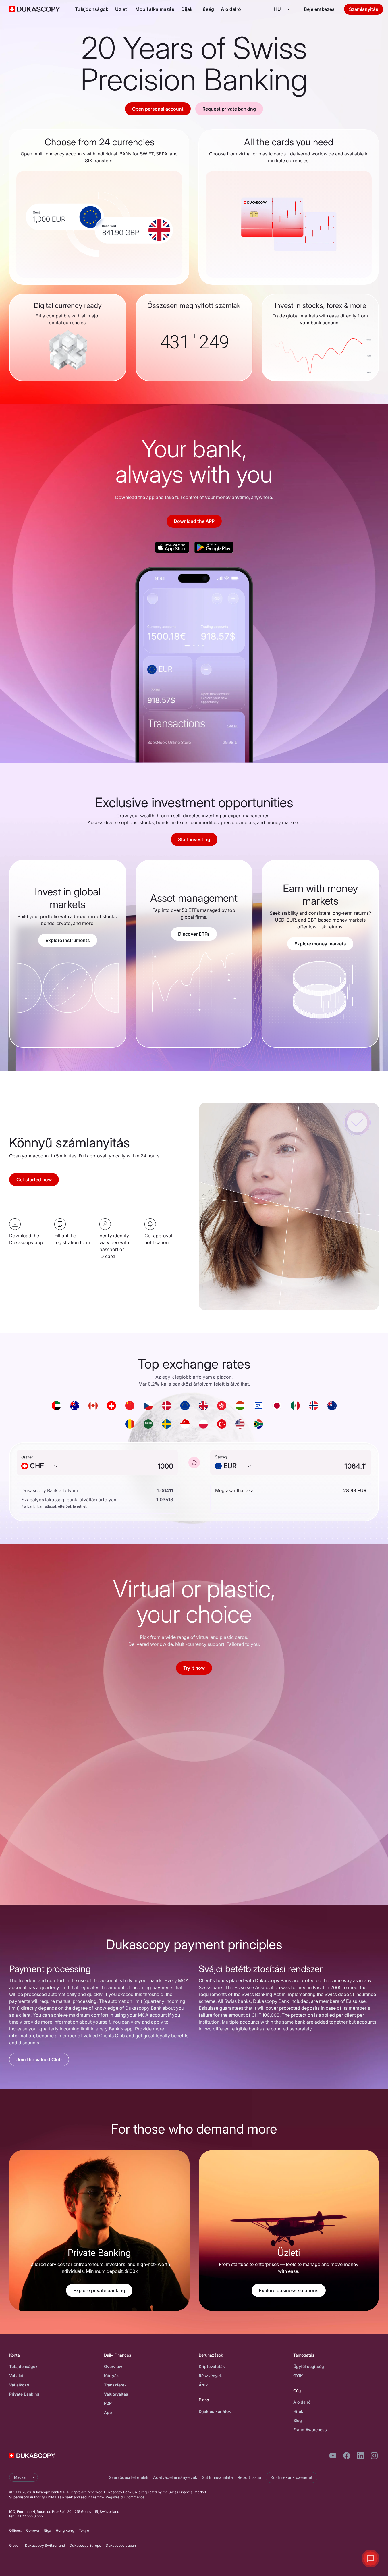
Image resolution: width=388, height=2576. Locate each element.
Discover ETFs (194, 934)
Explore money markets (320, 944)
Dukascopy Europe (85, 2545)
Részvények (210, 2376)
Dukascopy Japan (121, 2545)
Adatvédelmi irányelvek (175, 2477)
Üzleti (122, 9)
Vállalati (17, 2376)
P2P (108, 2403)
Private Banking (24, 2394)
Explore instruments (68, 940)
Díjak (187, 9)
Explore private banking (99, 2290)
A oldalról (232, 9)
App (108, 2412)
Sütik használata (217, 2477)
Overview (113, 2366)
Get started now (34, 1180)
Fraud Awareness (310, 2430)
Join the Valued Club (39, 2059)
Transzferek (115, 2385)
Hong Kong (65, 2530)
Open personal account (158, 109)
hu (277, 9)
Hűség (207, 9)
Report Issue (249, 2477)
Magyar (20, 2477)
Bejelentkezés (319, 9)
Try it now (194, 1668)
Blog (298, 2420)
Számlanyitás (364, 9)
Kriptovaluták (212, 2366)
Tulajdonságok (92, 9)
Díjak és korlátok (215, 2411)
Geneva (33, 2530)
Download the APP (194, 521)
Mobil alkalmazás (155, 9)
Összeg (27, 1457)
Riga (47, 2530)
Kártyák (111, 2376)
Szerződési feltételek (129, 2477)
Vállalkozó (19, 2385)
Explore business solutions (289, 2290)
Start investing (194, 839)
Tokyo (84, 2530)
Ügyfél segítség (309, 2366)
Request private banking (229, 109)
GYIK (298, 2376)
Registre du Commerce (125, 2497)
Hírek (298, 2411)
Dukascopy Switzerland (45, 2545)
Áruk (203, 2385)
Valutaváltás (116, 2394)
